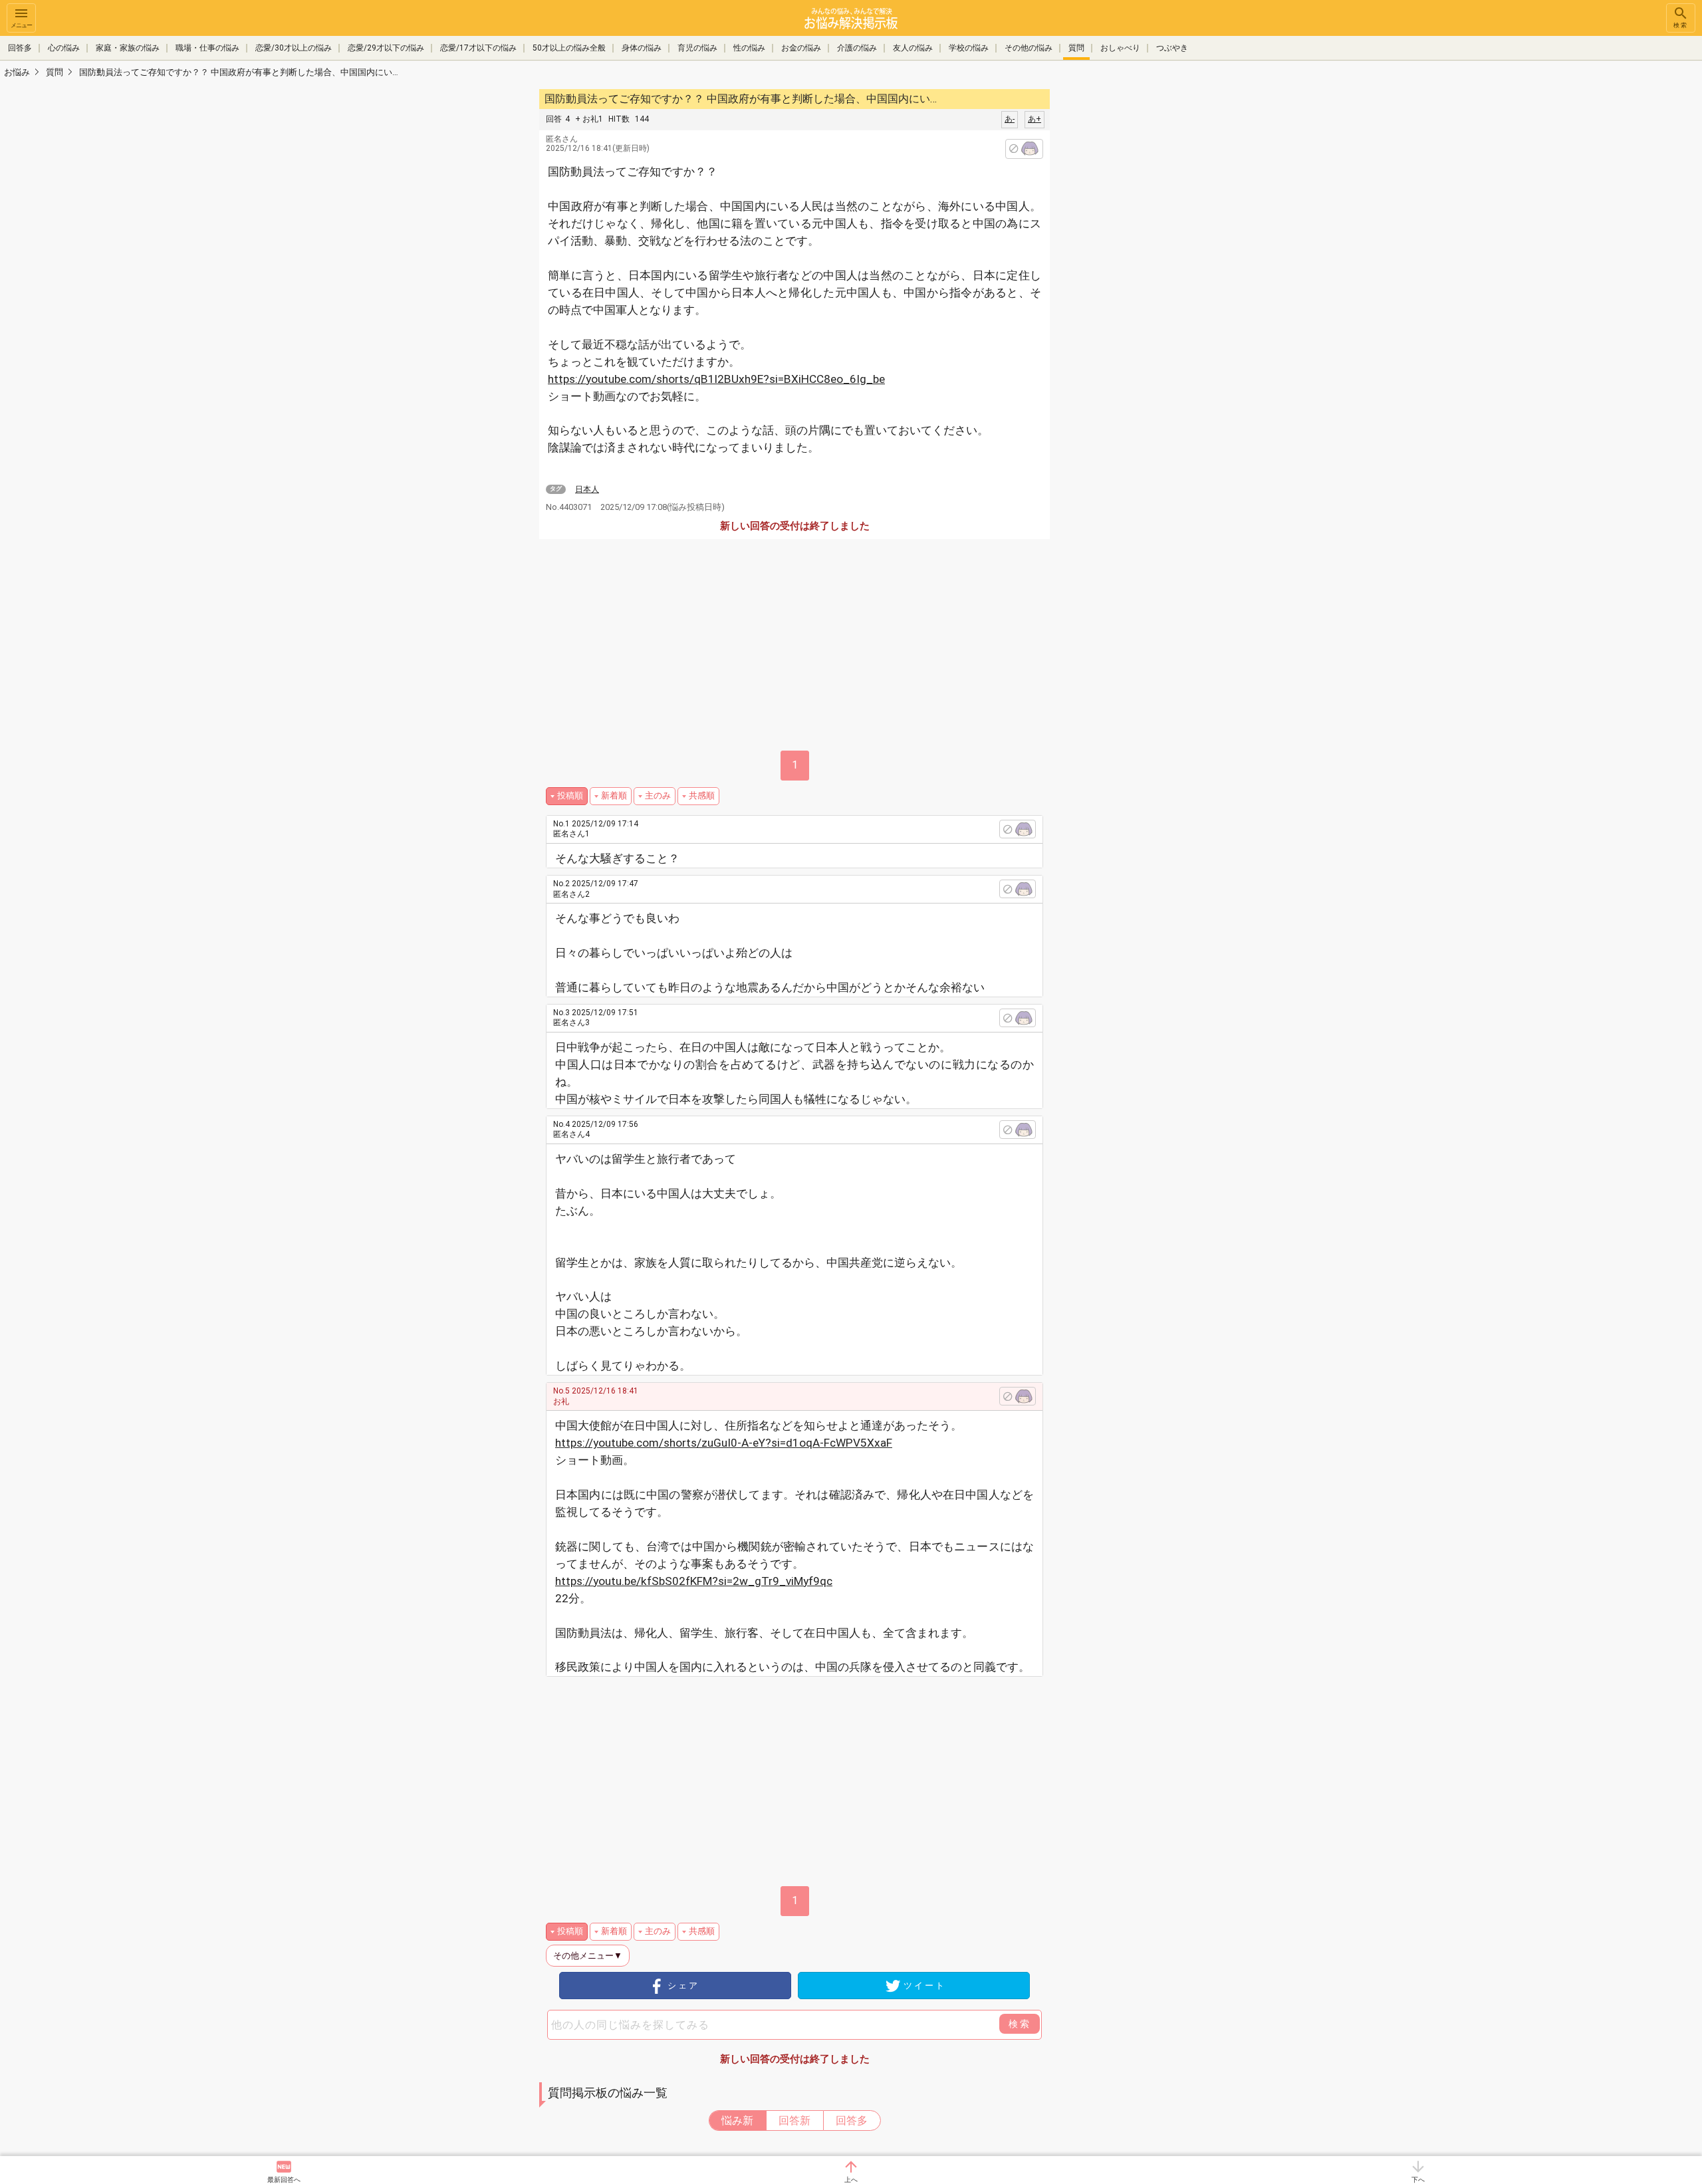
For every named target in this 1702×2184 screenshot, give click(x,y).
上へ (851, 2180)
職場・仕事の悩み (207, 48)
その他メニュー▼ (588, 1956)
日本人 (587, 489)
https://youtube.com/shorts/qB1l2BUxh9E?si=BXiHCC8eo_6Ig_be (716, 379)
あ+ (1034, 119)
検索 (1681, 25)
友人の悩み (913, 48)
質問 (1076, 48)
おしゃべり (1120, 48)
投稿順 (570, 795)
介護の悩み (857, 48)
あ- (1010, 119)
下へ (1418, 2180)
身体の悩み (642, 48)
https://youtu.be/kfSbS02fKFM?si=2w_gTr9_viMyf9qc (694, 1581)
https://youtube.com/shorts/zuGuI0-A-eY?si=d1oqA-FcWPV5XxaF (724, 1443)
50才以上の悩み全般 (569, 48)
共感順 (702, 795)
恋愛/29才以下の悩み (386, 48)
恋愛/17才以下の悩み (478, 48)
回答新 (794, 2121)
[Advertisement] (1144, 286)
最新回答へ (284, 2180)
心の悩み (64, 48)
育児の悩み (697, 48)
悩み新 (737, 2121)
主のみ (658, 795)
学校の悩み (969, 48)
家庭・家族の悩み (128, 48)
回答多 (20, 48)
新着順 (614, 795)
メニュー (21, 25)
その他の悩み (1029, 48)
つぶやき (1172, 48)
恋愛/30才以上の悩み (294, 48)
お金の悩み (801, 48)
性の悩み (749, 48)
